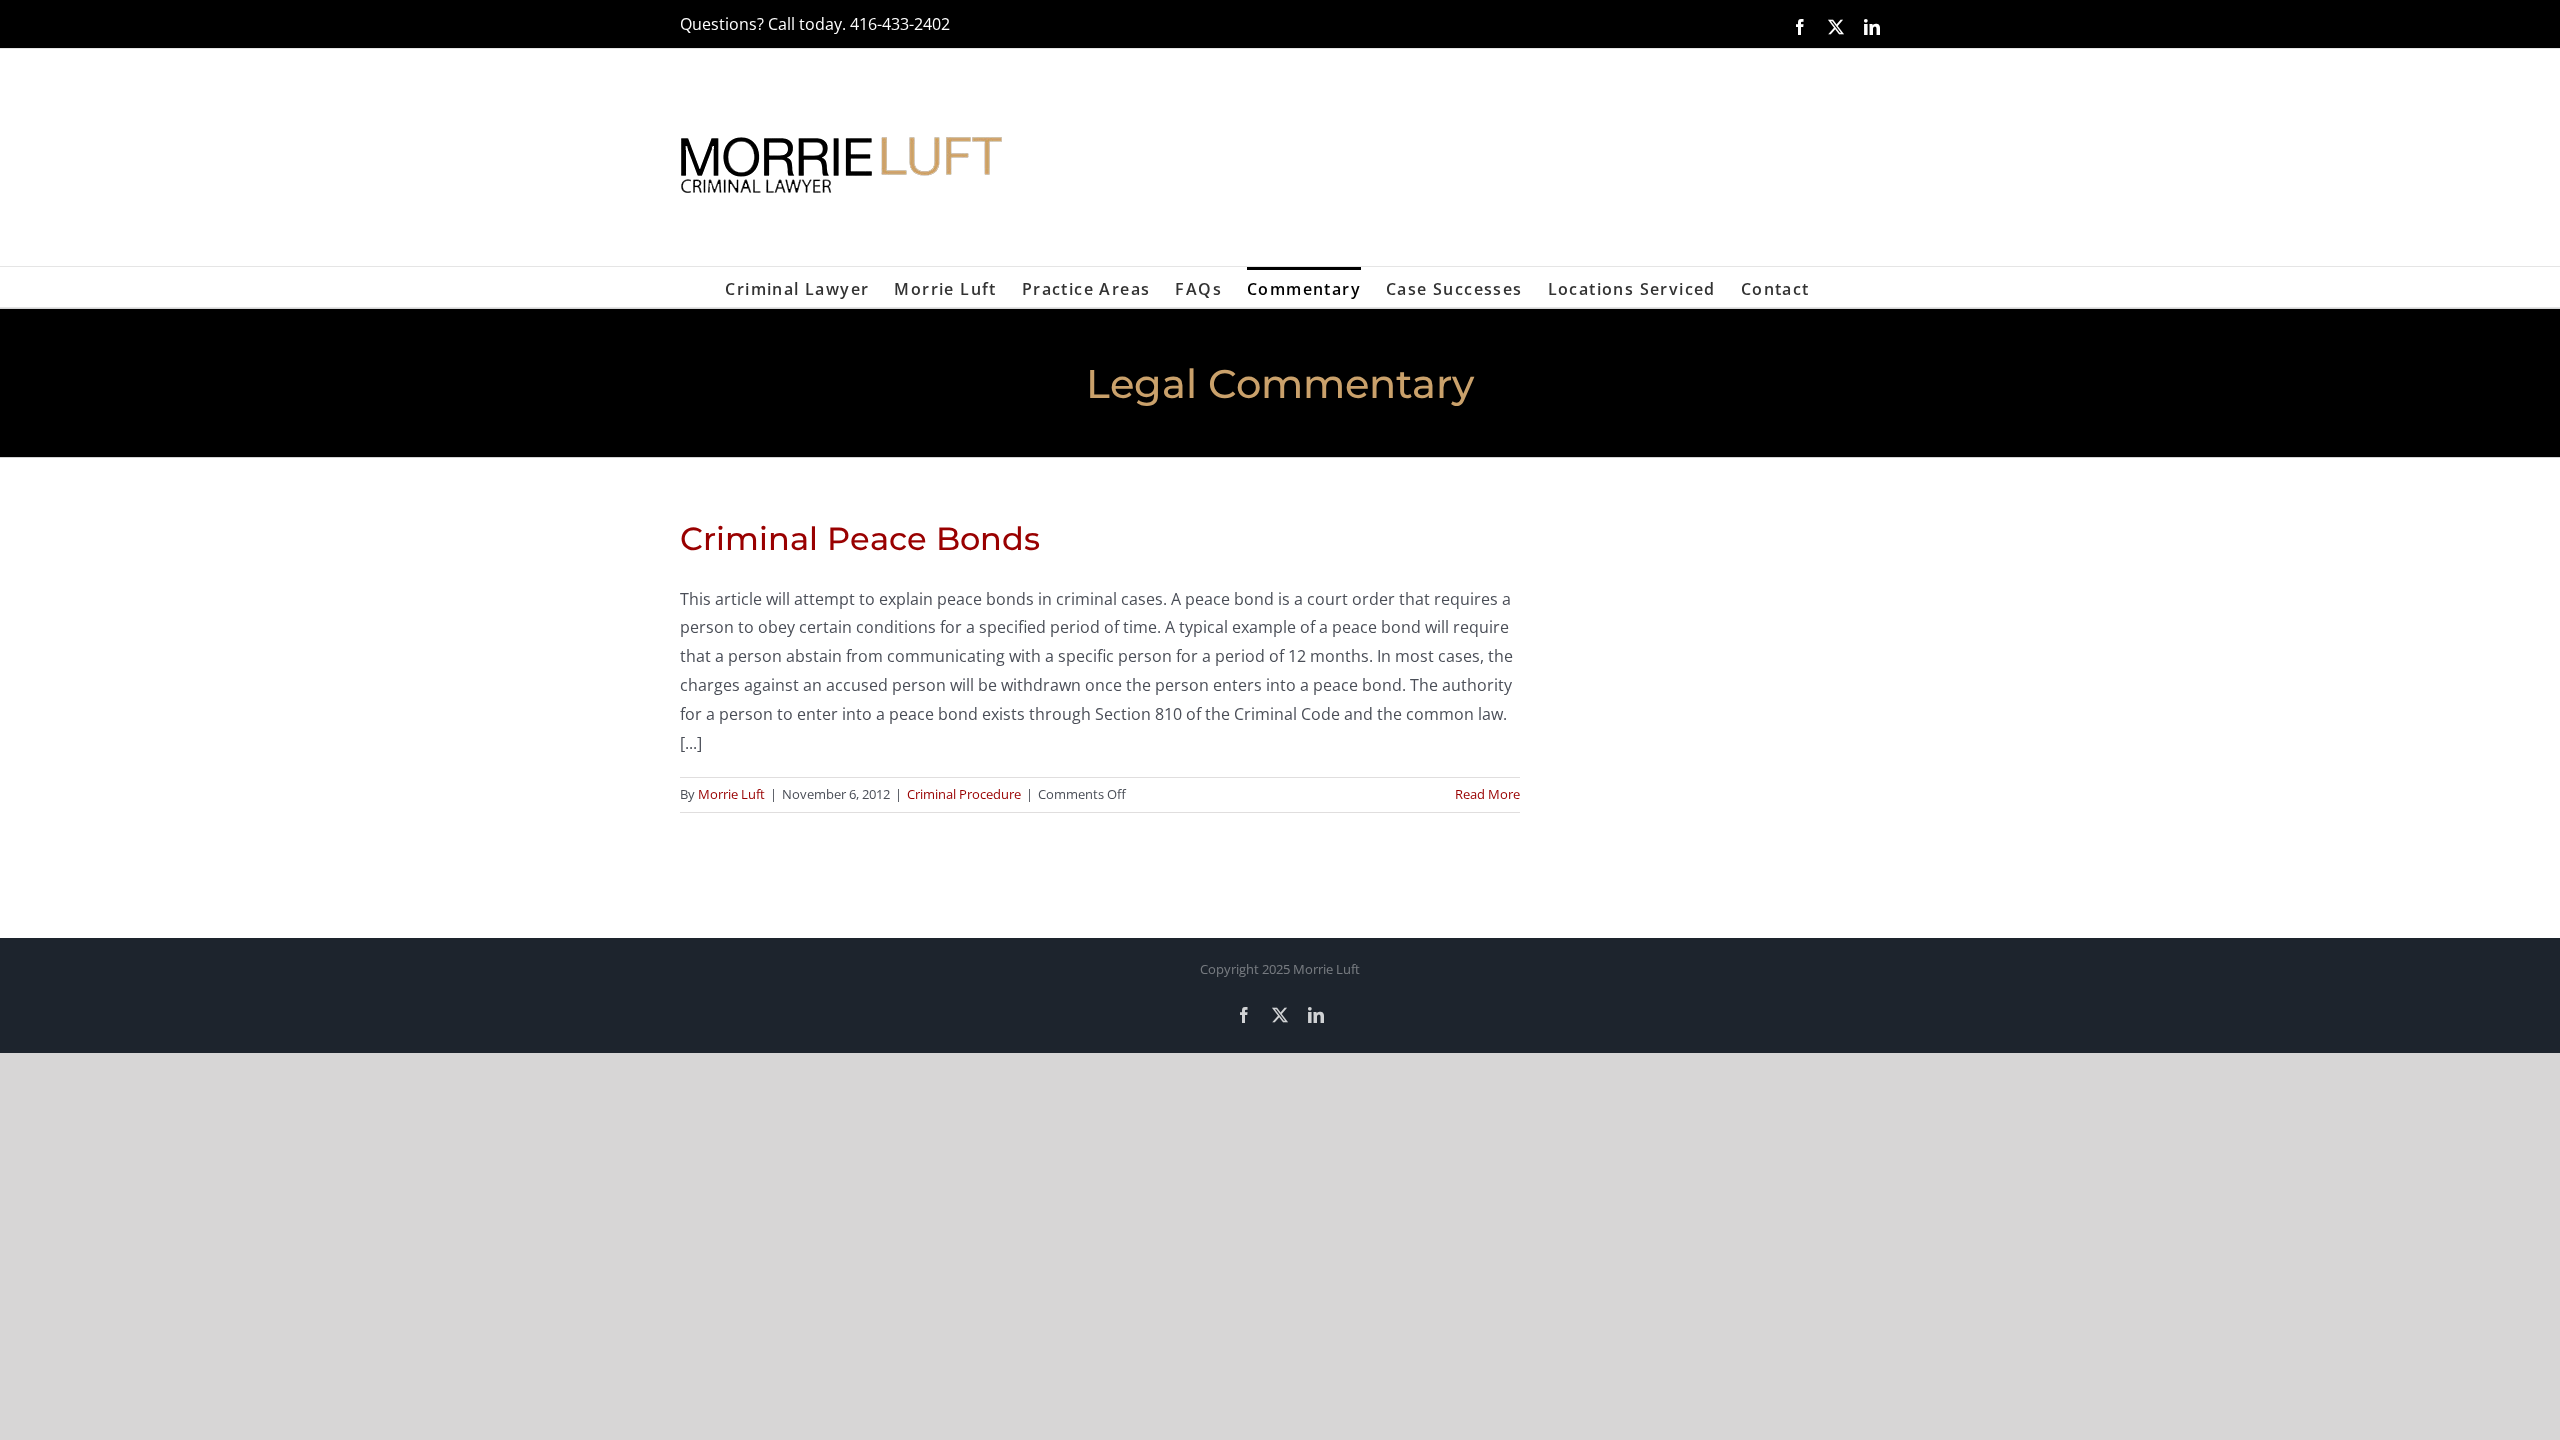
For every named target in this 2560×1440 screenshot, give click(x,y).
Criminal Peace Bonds (860, 538)
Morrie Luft (731, 794)
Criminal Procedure (964, 794)
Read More (1487, 794)
